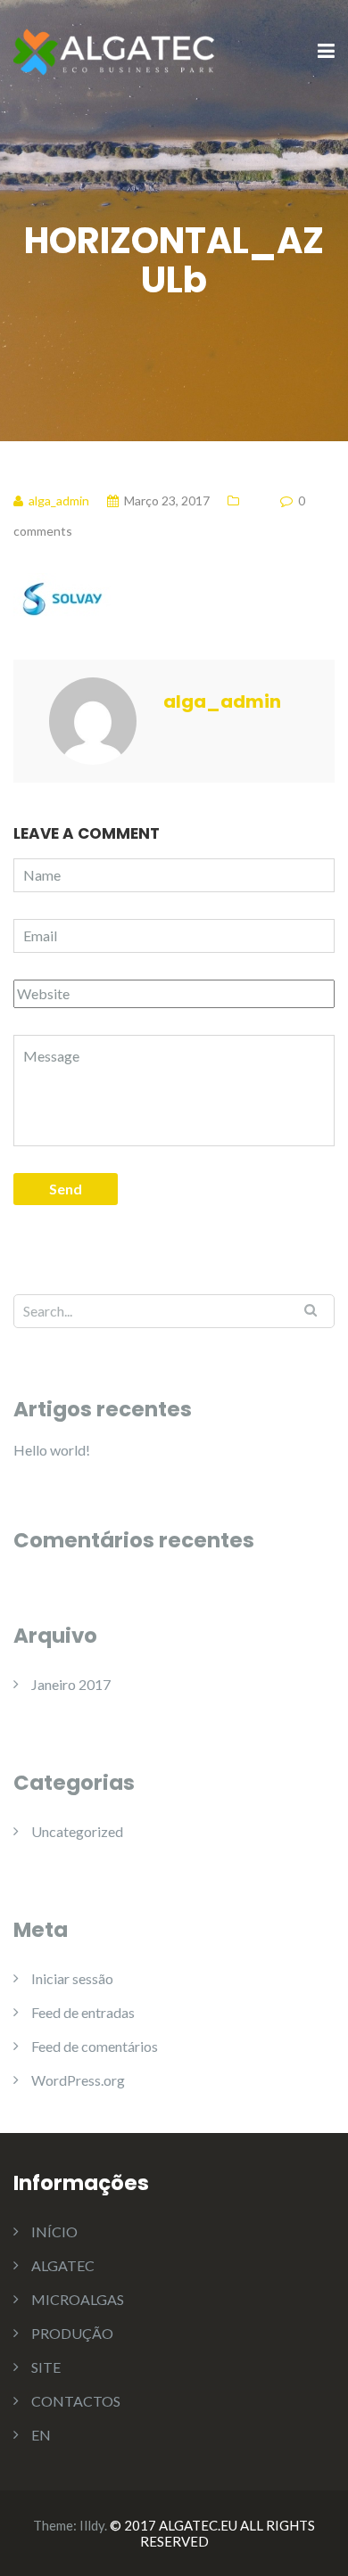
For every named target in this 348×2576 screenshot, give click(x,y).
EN (41, 2435)
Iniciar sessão (72, 1978)
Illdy (92, 2525)
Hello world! (52, 1450)
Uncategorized (77, 1831)
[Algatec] (116, 50)
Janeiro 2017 (71, 1684)
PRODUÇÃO (72, 2333)
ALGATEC (63, 2265)
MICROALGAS (78, 2299)
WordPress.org (78, 2080)
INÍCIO (54, 2231)
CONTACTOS (76, 2401)
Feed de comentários (95, 2046)
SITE (46, 2367)
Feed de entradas (83, 2012)
